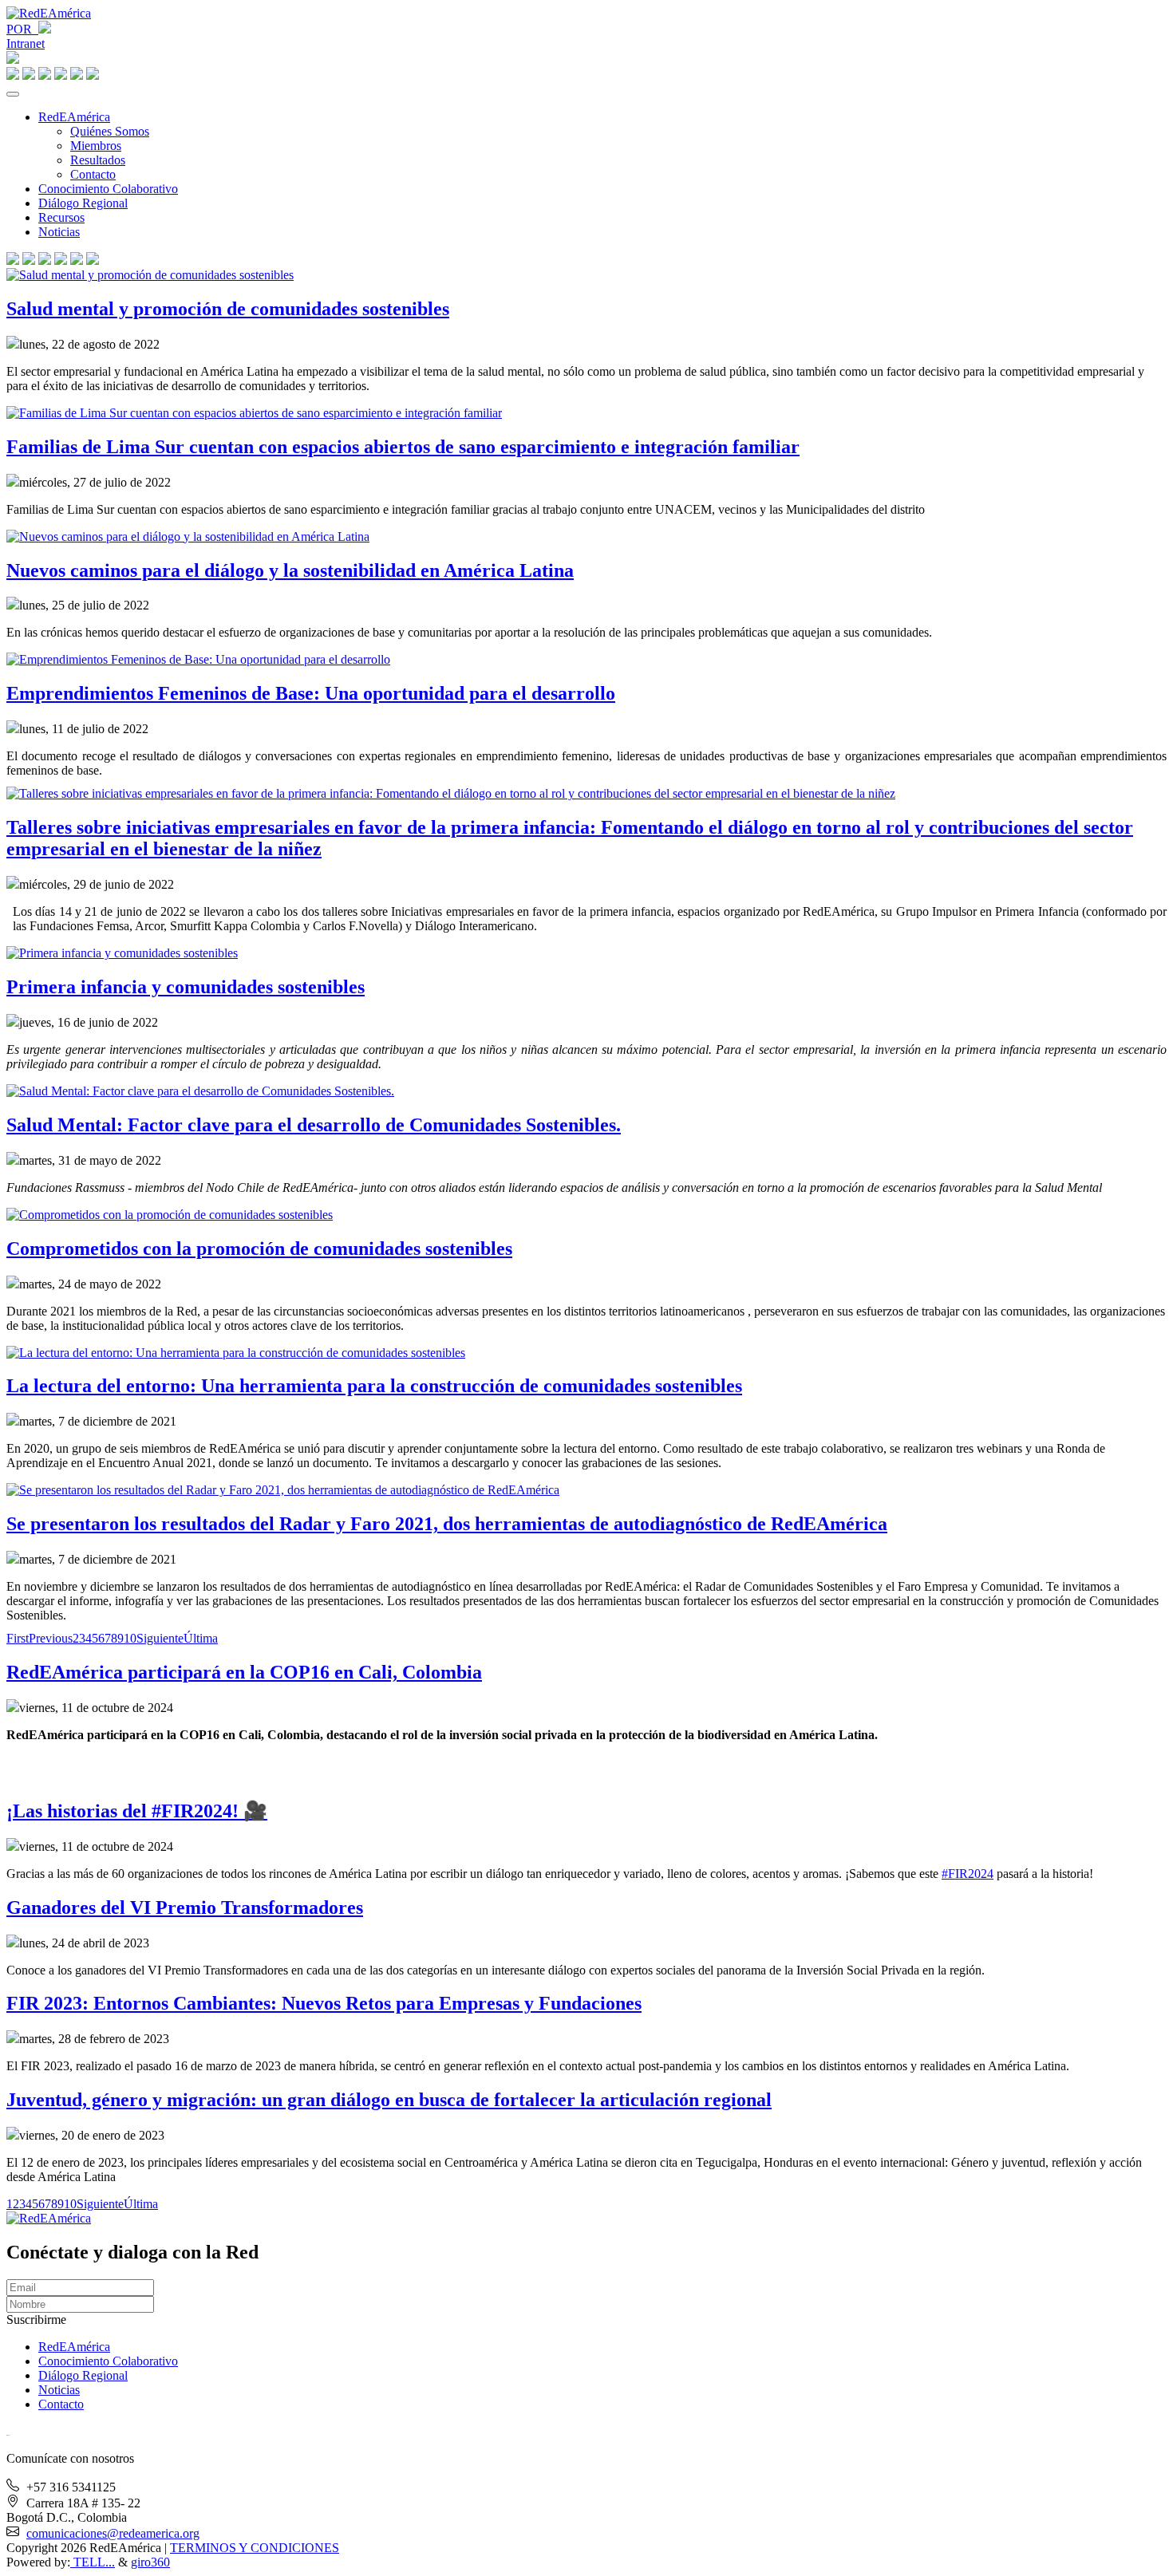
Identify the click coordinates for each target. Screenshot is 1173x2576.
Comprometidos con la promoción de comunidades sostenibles (259, 1249)
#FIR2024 (968, 1874)
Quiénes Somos (110, 131)
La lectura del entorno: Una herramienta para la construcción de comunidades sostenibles (374, 1386)
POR (22, 29)
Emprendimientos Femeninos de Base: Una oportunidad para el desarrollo (311, 693)
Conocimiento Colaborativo (108, 189)
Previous (51, 1638)
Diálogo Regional (83, 203)
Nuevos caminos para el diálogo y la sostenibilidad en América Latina (290, 570)
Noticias (59, 232)
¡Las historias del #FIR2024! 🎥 (137, 1811)
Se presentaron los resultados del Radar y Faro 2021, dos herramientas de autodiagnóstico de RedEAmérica (447, 1524)
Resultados (98, 160)
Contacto (93, 174)
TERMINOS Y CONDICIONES (255, 2548)
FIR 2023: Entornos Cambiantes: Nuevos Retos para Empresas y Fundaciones (324, 2003)
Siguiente (160, 1638)
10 (130, 1638)
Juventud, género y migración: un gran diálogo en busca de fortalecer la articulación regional (389, 2100)
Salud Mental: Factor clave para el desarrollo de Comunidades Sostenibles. (314, 1125)
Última (201, 1638)
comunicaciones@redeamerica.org (113, 2533)
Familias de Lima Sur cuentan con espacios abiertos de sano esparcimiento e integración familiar (403, 447)
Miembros (96, 146)
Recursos (61, 217)
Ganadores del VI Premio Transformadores (185, 1907)
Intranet (26, 43)
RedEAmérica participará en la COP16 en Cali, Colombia (244, 1672)
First (18, 1638)
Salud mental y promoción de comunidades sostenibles (228, 309)
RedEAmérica (74, 117)
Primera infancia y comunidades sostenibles (186, 987)
